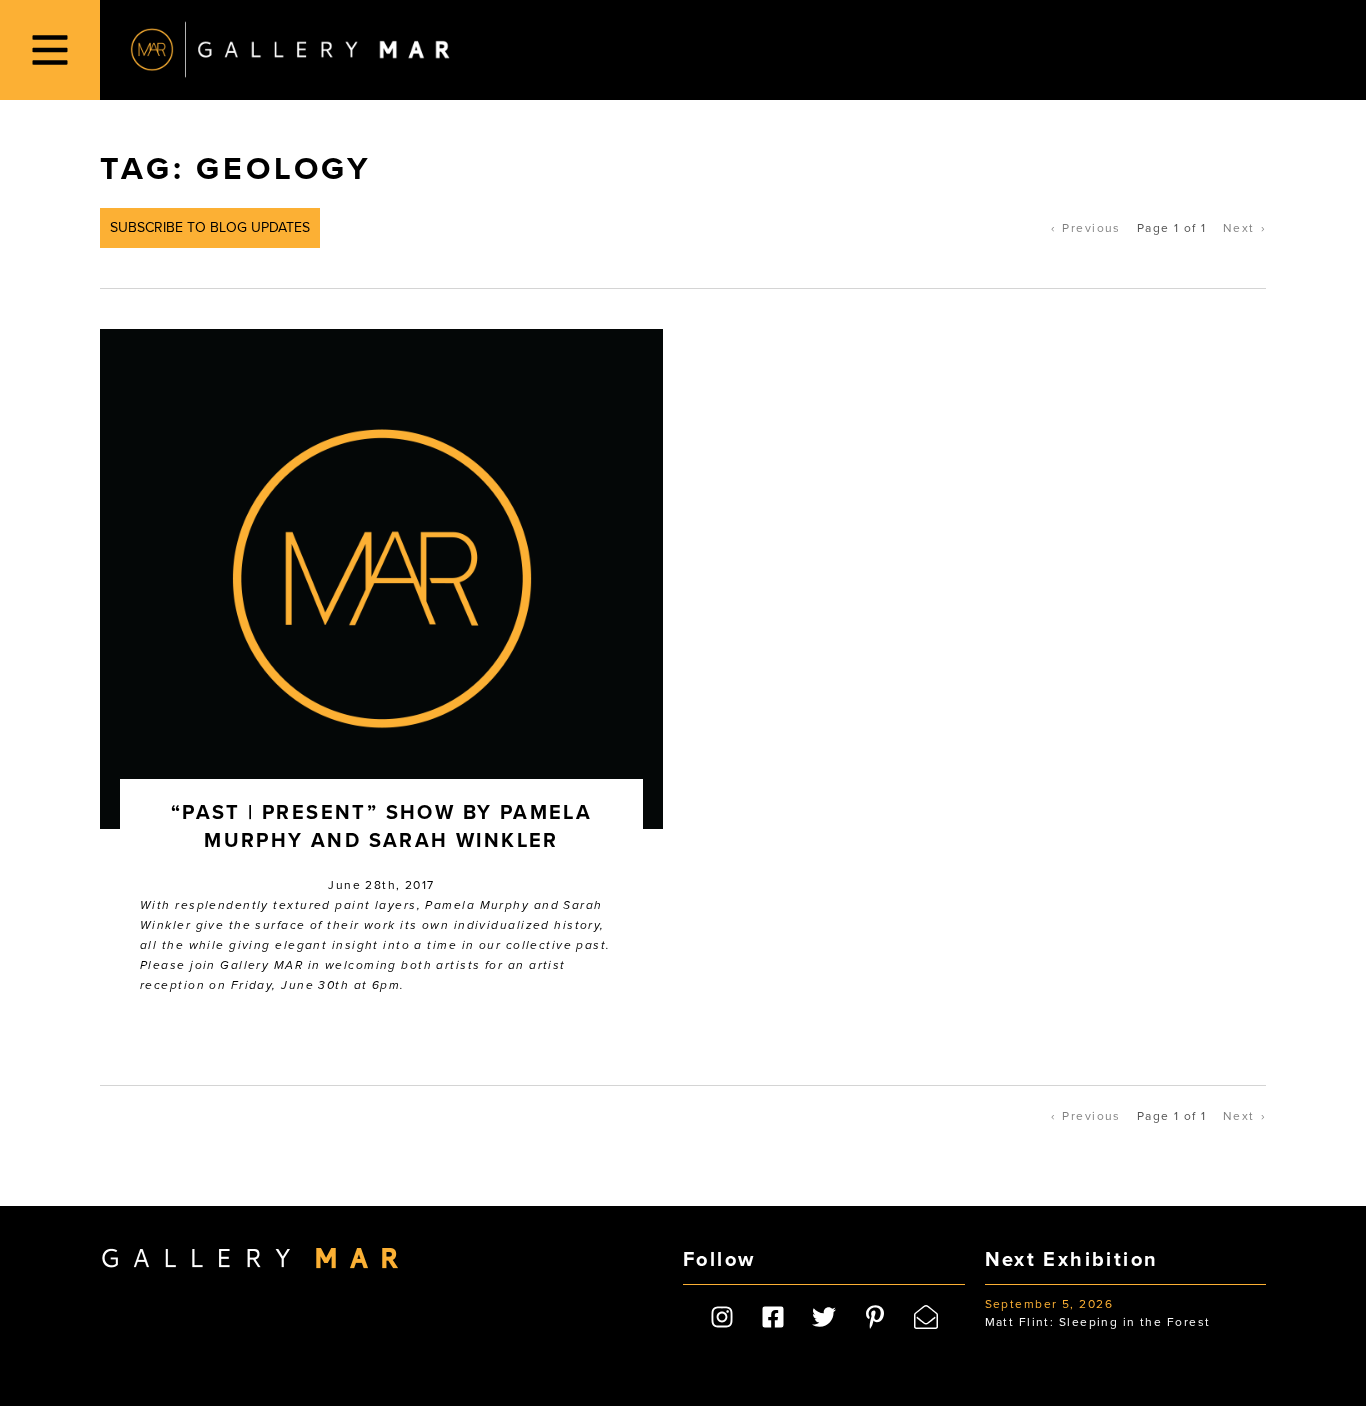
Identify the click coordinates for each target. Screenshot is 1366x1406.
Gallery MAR (290, 50)
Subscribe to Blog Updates (210, 227)
